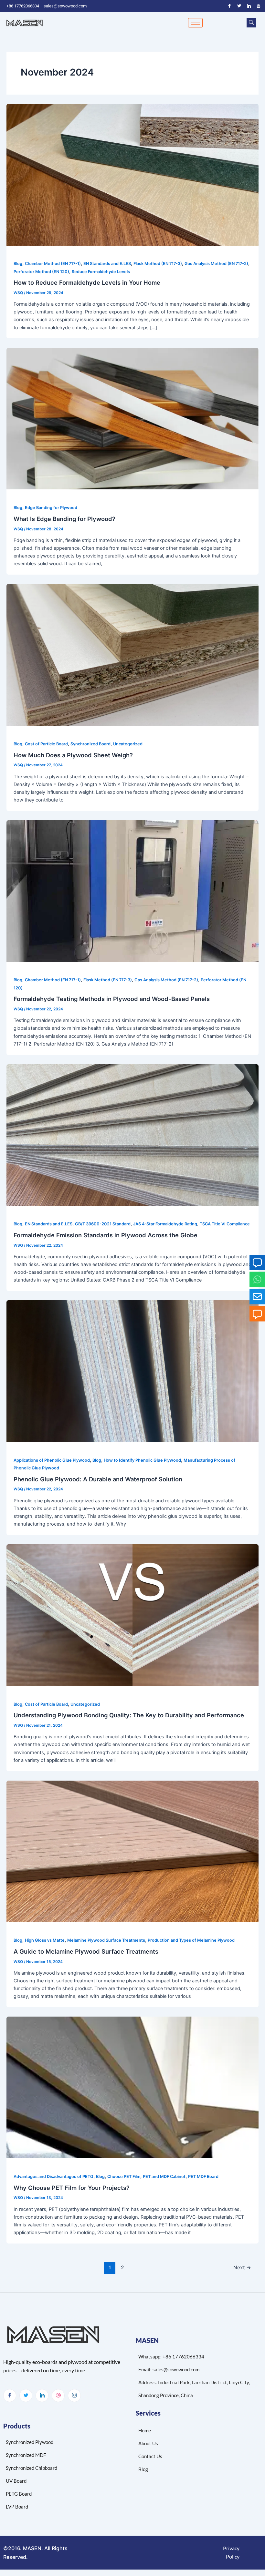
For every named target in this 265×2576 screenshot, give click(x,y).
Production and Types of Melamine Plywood (191, 1940)
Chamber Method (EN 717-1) (53, 264)
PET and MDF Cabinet (164, 2177)
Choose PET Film (124, 2177)
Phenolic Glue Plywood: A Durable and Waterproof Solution (98, 1479)
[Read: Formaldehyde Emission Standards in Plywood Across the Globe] (132, 1135)
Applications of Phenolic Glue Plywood (52, 1460)
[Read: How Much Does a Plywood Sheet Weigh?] (132, 655)
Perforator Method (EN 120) (41, 272)
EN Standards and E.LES (107, 264)
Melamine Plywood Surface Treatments (106, 1940)
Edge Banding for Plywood (51, 508)
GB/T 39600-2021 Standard (103, 1224)
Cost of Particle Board (46, 744)
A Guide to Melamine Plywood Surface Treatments (86, 1951)
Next (242, 2268)
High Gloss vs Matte (45, 1940)
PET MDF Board (203, 2177)
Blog (18, 264)
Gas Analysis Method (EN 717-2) (216, 264)
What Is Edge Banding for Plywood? (64, 519)
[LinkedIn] (249, 6)
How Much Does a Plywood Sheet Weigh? (73, 755)
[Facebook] (229, 6)
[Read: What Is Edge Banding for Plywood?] (132, 418)
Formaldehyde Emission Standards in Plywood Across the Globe (106, 1235)
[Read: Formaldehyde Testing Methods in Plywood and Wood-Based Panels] (132, 891)
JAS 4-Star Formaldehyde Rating (165, 1224)
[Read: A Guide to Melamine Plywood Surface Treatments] (132, 1851)
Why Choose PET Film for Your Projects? (72, 2188)
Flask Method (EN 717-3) (158, 264)
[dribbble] (58, 2396)
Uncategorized (128, 744)
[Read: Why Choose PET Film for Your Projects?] (132, 2087)
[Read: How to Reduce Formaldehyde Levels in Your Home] (132, 174)
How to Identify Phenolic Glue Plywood (142, 1460)
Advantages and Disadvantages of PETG (53, 2177)
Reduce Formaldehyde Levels (101, 272)
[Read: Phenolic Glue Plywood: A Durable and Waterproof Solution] (132, 1371)
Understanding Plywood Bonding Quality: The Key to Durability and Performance (129, 1715)
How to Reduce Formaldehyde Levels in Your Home (87, 282)
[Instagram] (74, 2396)
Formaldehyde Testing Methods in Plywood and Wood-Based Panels (112, 999)
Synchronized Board (90, 744)
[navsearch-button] (251, 23)
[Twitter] (239, 6)
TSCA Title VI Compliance (225, 1224)
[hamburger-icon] (195, 23)
